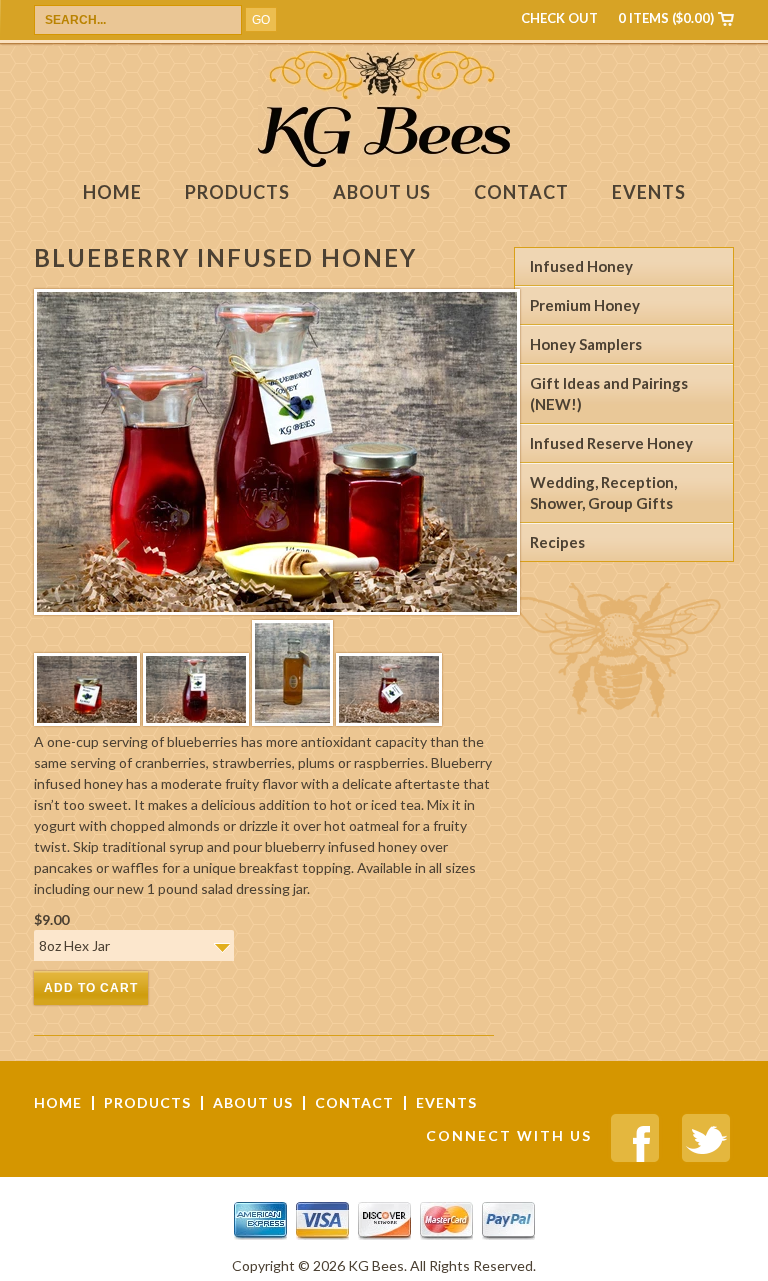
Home (112, 192)
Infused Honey (581, 266)
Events (649, 192)
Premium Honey (585, 305)
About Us (382, 192)
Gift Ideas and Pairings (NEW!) (609, 393)
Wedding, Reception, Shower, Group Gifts (603, 492)
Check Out (559, 18)
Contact (521, 192)
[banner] (384, 161)
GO (261, 20)
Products (237, 192)
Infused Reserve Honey (611, 443)
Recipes (557, 542)
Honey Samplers (586, 344)
